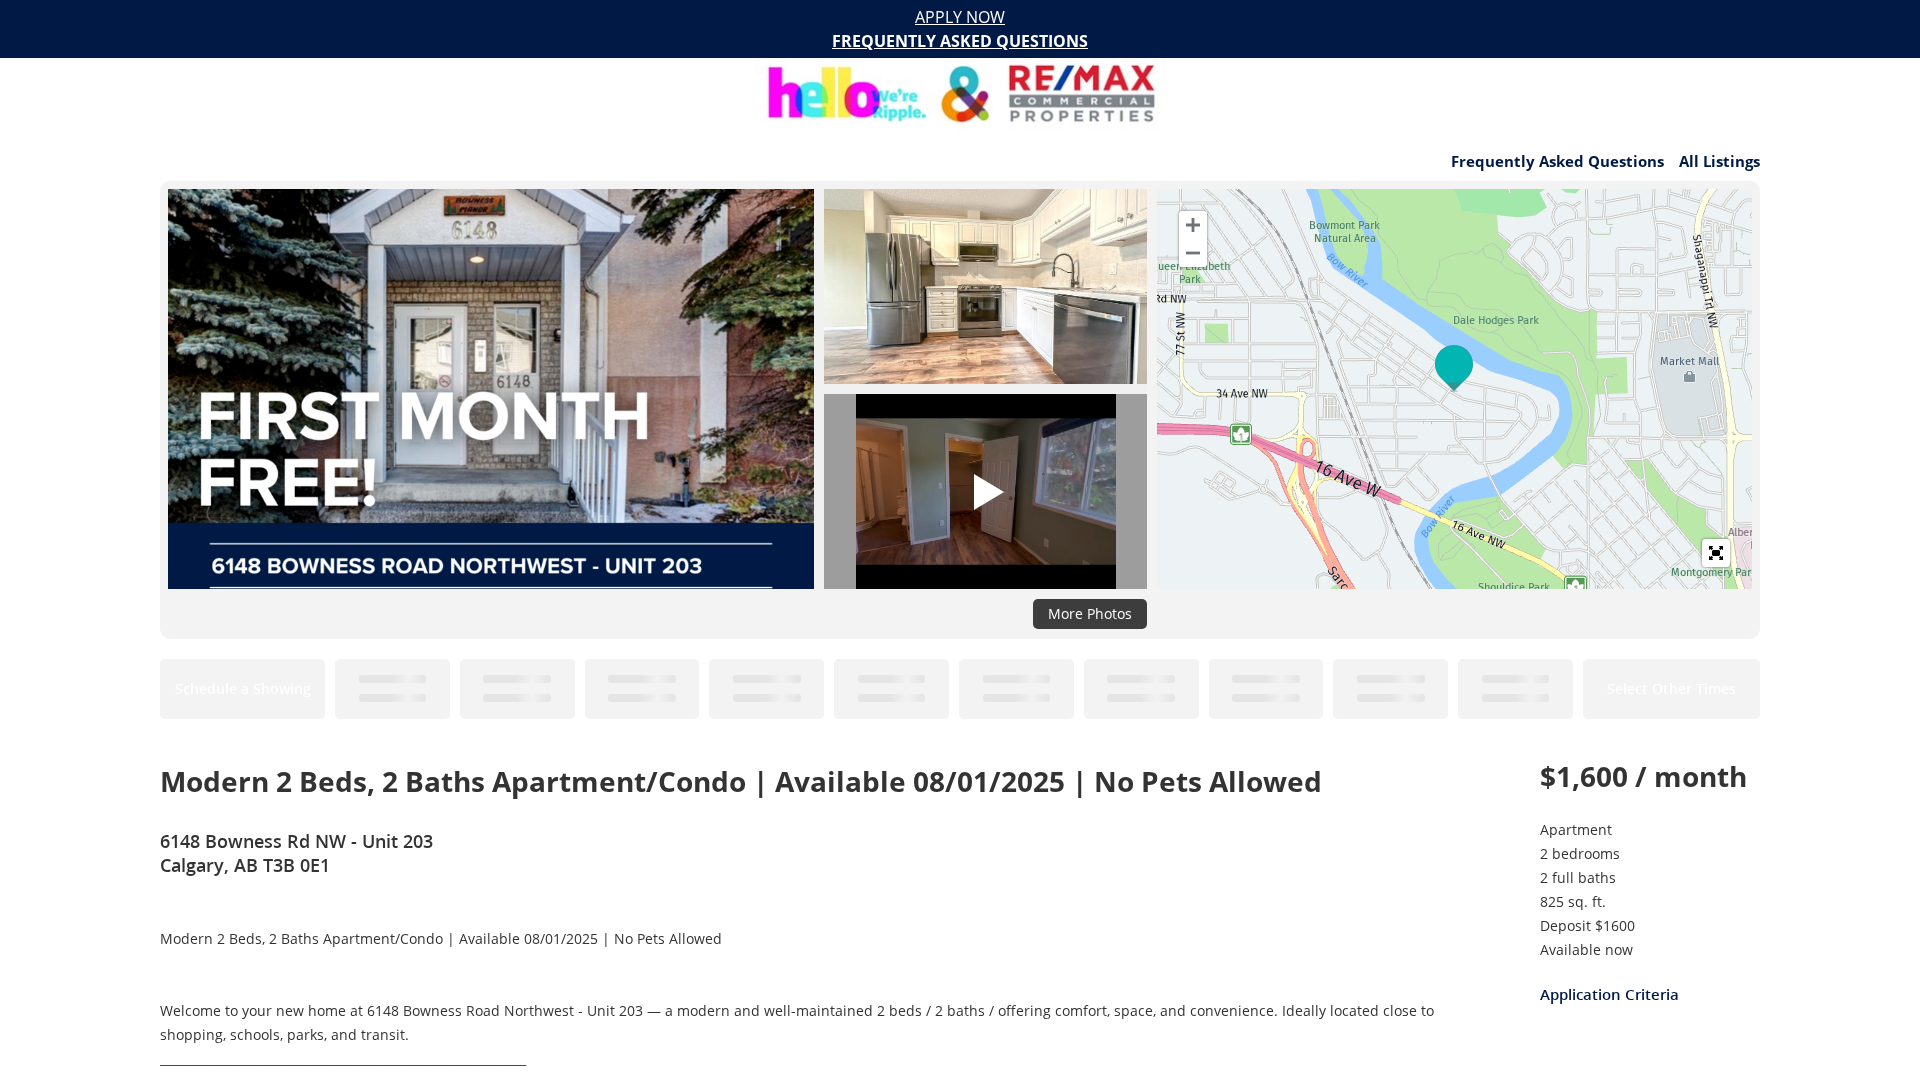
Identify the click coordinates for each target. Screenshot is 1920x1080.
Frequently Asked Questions (1557, 161)
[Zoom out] (1193, 253)
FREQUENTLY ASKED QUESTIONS (960, 41)
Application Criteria (1609, 994)
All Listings (1719, 161)
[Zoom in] (1193, 225)
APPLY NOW (960, 17)
